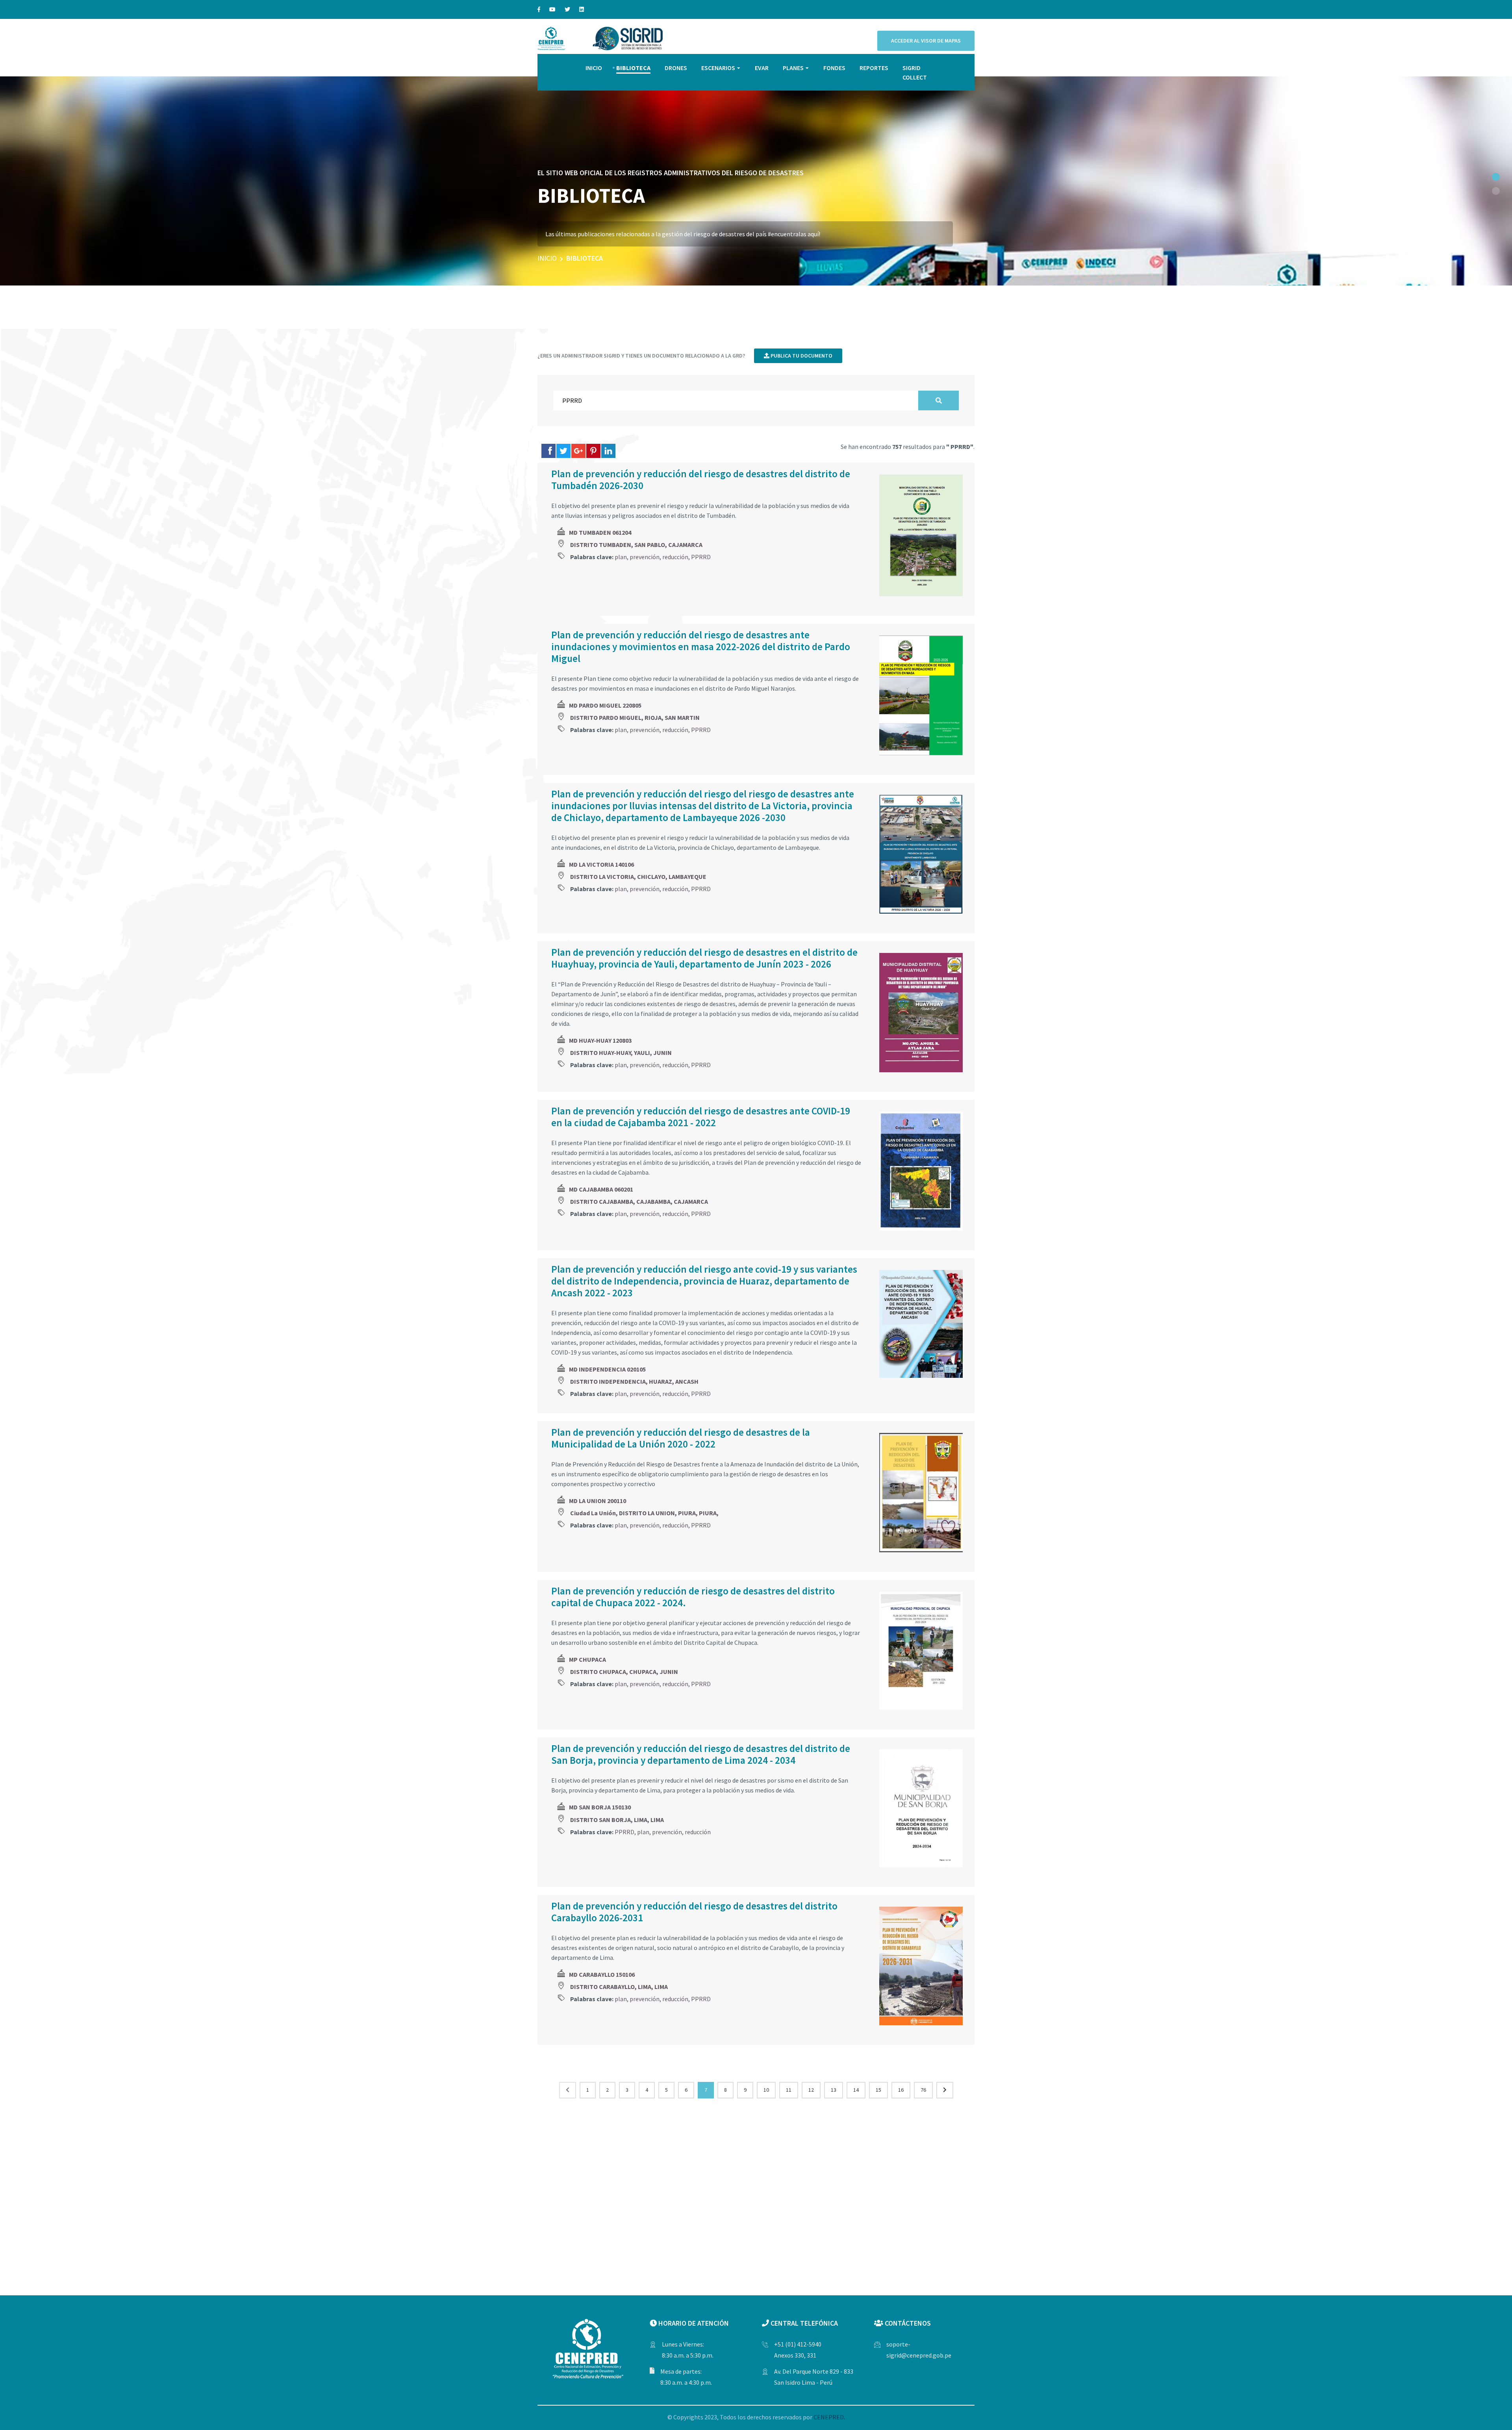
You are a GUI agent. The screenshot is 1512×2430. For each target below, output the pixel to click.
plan (621, 557)
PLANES (793, 68)
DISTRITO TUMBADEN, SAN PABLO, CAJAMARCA (636, 545)
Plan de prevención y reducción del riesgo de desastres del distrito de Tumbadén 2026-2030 (701, 480)
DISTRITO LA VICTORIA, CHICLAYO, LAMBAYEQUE (638, 877)
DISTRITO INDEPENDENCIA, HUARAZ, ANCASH (634, 1381)
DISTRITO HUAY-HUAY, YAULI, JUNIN (621, 1053)
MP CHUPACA (587, 1659)
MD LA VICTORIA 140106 (601, 864)
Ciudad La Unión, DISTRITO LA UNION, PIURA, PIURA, (644, 1513)
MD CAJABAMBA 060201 (601, 1189)
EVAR (762, 68)
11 (789, 2090)
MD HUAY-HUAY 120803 (600, 1040)
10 (766, 2090)
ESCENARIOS (718, 68)
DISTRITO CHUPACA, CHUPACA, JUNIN (624, 1672)
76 (923, 2090)
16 (901, 2090)
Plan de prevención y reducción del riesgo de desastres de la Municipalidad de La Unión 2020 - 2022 (681, 1438)
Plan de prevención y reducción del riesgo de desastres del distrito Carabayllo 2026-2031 (694, 1912)
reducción (675, 557)
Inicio (547, 258)
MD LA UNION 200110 (598, 1501)
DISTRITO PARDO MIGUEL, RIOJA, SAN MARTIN (635, 717)
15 (878, 2090)
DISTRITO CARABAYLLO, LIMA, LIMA (619, 1987)
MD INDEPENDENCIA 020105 (607, 1369)
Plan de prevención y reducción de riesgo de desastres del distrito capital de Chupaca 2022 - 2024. (693, 1597)
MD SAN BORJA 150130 (600, 1807)
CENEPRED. (829, 2417)
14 (856, 2090)
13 (834, 2090)
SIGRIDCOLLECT (915, 72)
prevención (645, 557)
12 (811, 2090)
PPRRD (701, 557)
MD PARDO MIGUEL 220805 (605, 705)
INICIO (594, 68)
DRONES (676, 68)
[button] (1496, 177)
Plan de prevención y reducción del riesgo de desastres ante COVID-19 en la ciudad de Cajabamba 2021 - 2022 (701, 1117)
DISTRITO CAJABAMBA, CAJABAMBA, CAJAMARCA (639, 1201)
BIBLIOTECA (633, 68)
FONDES (834, 68)
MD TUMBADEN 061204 (600, 532)
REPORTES (874, 68)
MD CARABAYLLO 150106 (602, 1974)
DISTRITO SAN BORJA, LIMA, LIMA (617, 1820)
